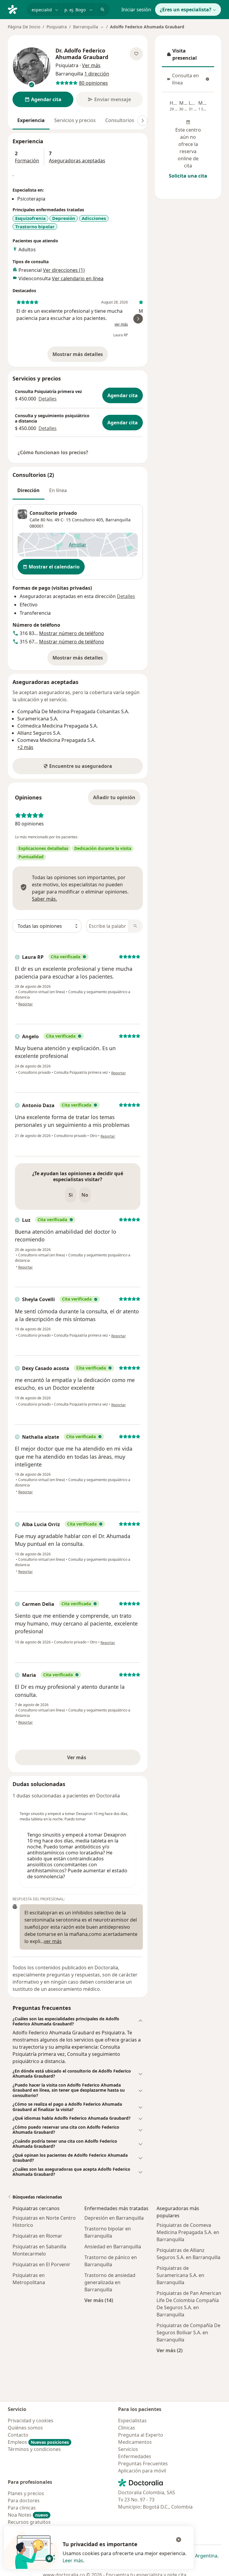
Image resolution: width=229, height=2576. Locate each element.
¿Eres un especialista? (186, 10)
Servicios (128, 2449)
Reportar (25, 1004)
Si (71, 1195)
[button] (78, 2021)
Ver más (97, 1759)
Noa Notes (28, 2515)
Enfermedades (135, 2456)
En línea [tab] (58, 490)
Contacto (18, 2435)
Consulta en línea (190, 79)
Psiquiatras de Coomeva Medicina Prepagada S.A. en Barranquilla (188, 2232)
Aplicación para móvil (142, 2471)
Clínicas (127, 2428)
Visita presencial (188, 54)
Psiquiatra (57, 27)
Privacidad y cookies (31, 2421)
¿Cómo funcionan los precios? (53, 452)
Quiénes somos (25, 2428)
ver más (121, 324)
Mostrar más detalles (80, 356)
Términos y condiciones (34, 2449)
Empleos (38, 2442)
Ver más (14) (99, 2300)
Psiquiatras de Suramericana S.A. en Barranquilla (180, 2275)
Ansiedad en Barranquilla (113, 2247)
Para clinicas (22, 2508)
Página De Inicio (24, 27)
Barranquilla (118, 520)
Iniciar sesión (136, 10)
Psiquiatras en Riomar (37, 2236)
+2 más (25, 747)
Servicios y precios (75, 120)
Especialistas (132, 2421)
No (85, 1195)
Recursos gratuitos (29, 2522)
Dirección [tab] (28, 490)
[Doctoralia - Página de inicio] (15, 9)
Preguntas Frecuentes (143, 2463)
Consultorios (120, 120)
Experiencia (31, 120)
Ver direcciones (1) (64, 270)
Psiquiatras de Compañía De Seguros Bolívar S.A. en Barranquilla (188, 2332)
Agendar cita (123, 395)
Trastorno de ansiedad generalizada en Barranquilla (110, 2282)
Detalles (48, 399)
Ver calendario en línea (78, 278)
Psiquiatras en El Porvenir (41, 2264)
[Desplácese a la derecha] (143, 121)
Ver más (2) (170, 2350)
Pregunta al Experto (141, 2435)
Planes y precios (26, 2493)
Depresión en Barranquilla (114, 2218)
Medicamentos (135, 2442)
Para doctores (24, 2500)
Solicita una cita (188, 176)
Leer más (73, 2560)
